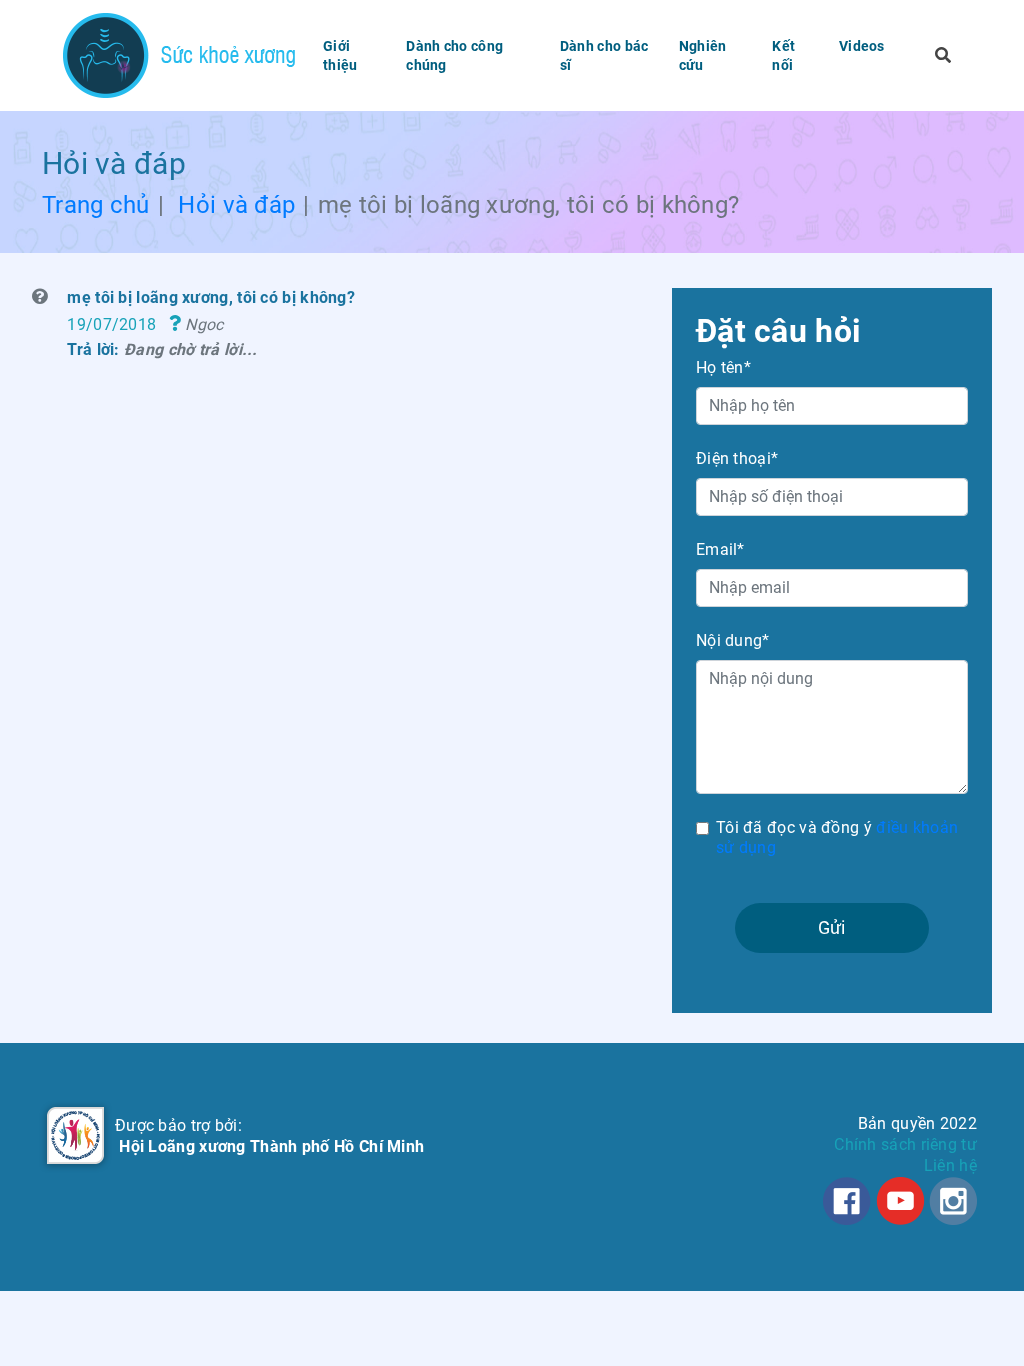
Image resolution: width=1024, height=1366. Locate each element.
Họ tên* (723, 367)
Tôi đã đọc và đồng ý (837, 838)
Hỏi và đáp (236, 205)
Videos (862, 46)
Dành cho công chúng (454, 55)
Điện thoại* (737, 458)
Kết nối (783, 55)
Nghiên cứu (703, 55)
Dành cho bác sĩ (604, 55)
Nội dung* (733, 640)
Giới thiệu (340, 55)
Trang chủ (96, 205)
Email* (720, 549)
